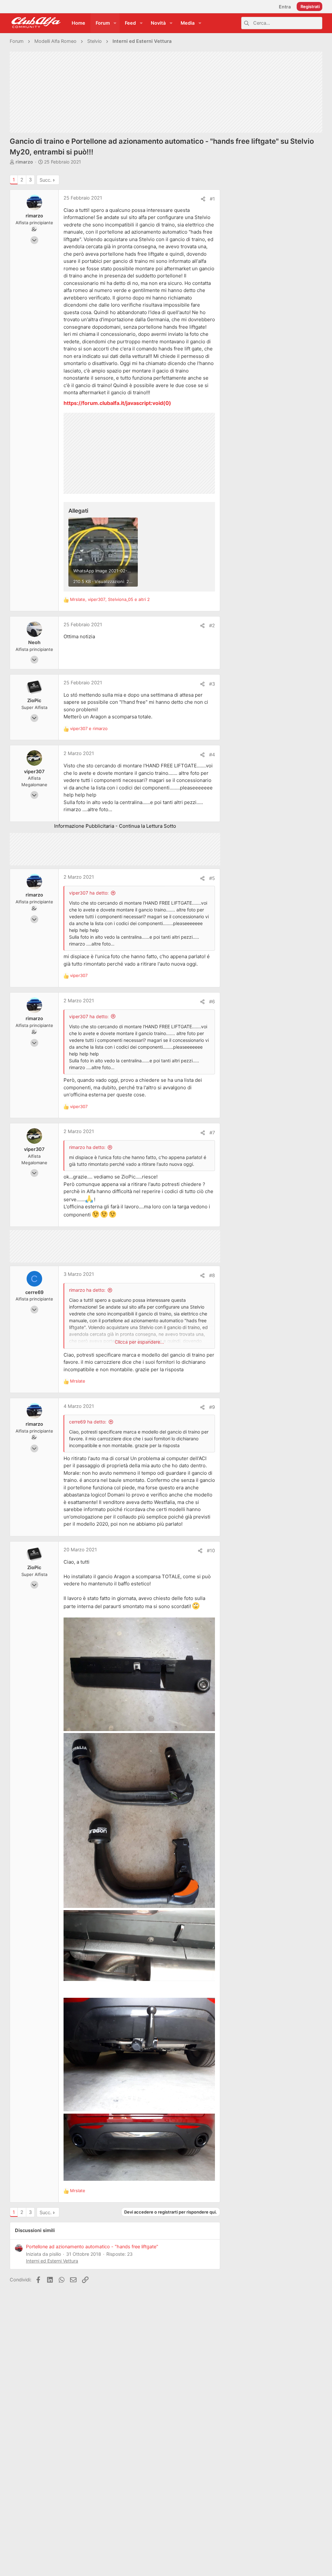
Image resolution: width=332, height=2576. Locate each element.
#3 (212, 684)
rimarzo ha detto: (87, 1147)
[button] (115, 23)
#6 (212, 1002)
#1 (212, 199)
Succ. (46, 180)
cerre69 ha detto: (88, 1422)
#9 (212, 1407)
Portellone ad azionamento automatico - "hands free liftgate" (92, 2247)
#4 (212, 755)
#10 (211, 1551)
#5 (212, 878)
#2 (212, 626)
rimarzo (24, 162)
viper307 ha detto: (89, 893)
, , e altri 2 (110, 599)
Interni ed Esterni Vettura (52, 2261)
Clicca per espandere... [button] (139, 1342)
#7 (212, 1133)
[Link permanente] (174, 403)
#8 (212, 1276)
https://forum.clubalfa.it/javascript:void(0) (117, 403)
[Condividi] (203, 199)
